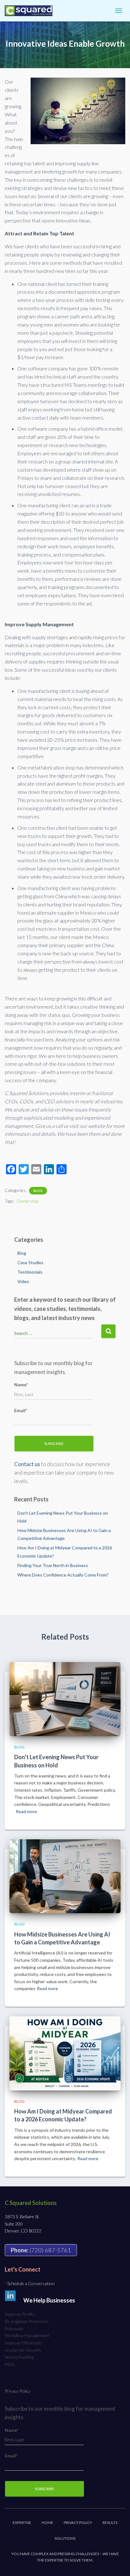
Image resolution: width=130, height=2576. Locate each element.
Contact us (27, 1464)
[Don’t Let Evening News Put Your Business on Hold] (65, 1698)
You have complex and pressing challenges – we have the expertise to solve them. (65, 2557)
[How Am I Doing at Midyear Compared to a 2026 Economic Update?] (65, 2053)
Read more (26, 1811)
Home (47, 2523)
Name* (21, 1385)
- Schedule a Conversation (30, 2283)
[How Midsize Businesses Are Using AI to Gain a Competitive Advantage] (65, 1876)
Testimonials (30, 1272)
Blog (38, 1191)
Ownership (27, 1201)
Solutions (65, 2538)
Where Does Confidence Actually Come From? (63, 1575)
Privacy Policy (18, 2391)
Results (110, 2523)
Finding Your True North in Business (53, 1565)
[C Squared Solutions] (31, 11)
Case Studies (30, 1262)
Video (23, 1281)
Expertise (22, 2523)
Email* (21, 1410)
